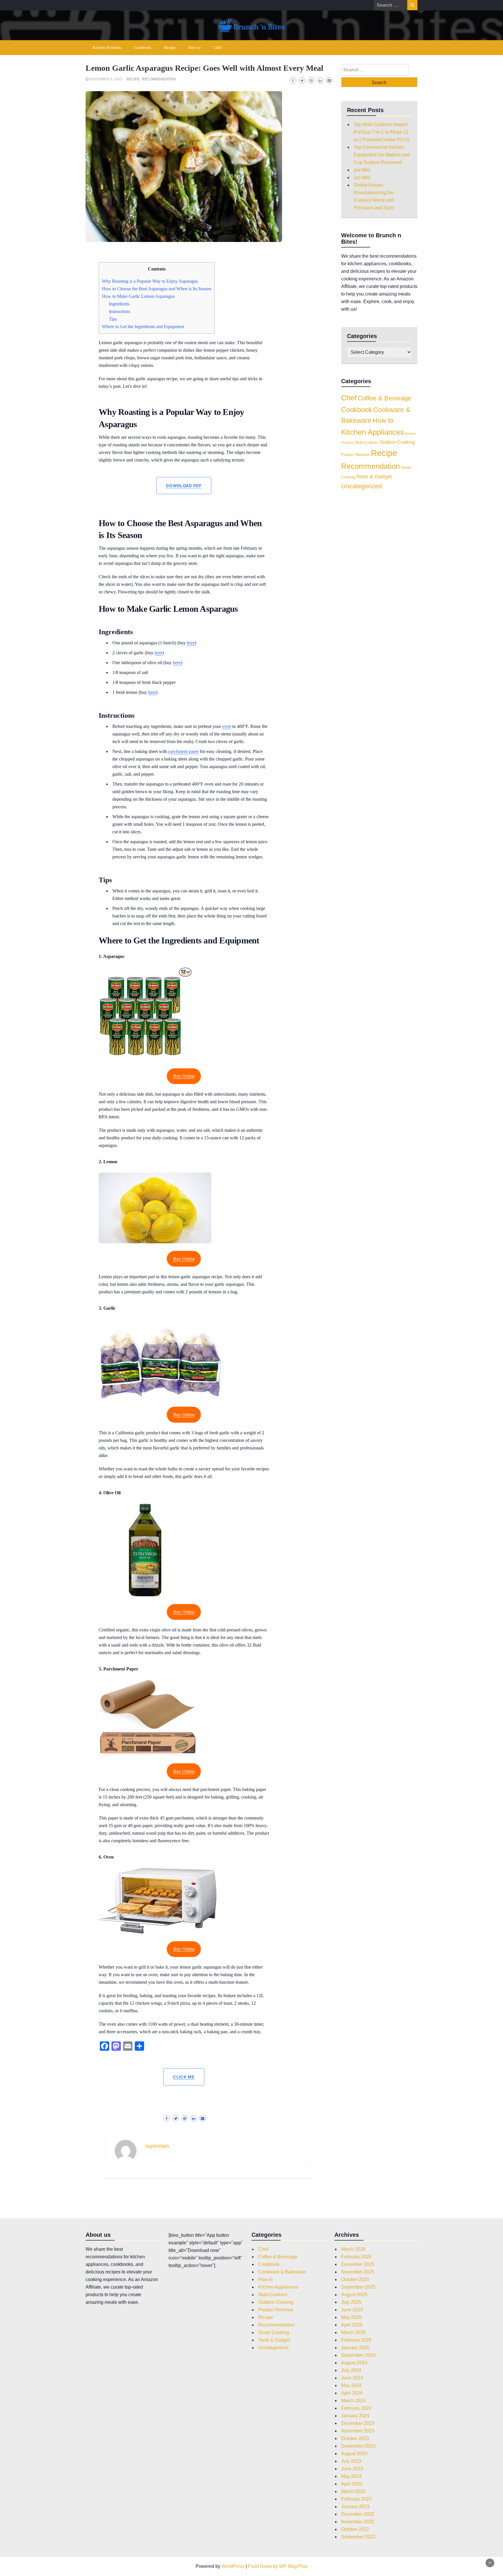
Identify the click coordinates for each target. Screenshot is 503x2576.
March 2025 (353, 2332)
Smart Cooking (274, 2332)
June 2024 (352, 2378)
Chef (218, 48)
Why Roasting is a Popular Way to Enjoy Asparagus (150, 281)
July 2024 (351, 2370)
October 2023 (355, 2438)
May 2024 (351, 2385)
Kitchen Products (107, 48)
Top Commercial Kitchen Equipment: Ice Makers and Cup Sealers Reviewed (382, 155)
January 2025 (355, 2348)
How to (194, 48)
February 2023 (356, 2499)
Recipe (170, 48)
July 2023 (351, 2461)
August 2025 (354, 2295)
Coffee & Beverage (385, 398)
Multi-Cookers (367, 442)
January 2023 (355, 2507)
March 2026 (353, 2249)
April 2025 (352, 2325)
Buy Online (184, 1076)
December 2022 (358, 2514)
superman (157, 2146)
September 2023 (358, 2446)
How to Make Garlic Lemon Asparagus (138, 296)
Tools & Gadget (374, 477)
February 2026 (356, 2257)
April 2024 (352, 2393)
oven (227, 726)
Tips (113, 319)
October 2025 (355, 2279)
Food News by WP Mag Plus (278, 2566)
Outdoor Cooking (397, 442)
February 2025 (356, 2340)
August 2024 (354, 2363)
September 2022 (358, 2537)
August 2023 (354, 2454)
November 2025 (358, 2272)
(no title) (362, 170)
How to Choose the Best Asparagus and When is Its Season (157, 289)
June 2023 (352, 2469)
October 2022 (355, 2529)
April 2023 (352, 2484)
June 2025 (352, 2310)
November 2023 (358, 2431)
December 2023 (358, 2423)
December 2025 (358, 2264)
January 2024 (355, 2416)
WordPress (233, 2566)
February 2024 (356, 2408)
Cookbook (143, 48)
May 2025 (351, 2317)
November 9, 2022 (106, 79)
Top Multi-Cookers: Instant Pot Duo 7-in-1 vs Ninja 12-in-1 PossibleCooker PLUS (382, 132)
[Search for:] (390, 5)
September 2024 (358, 2355)
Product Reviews (355, 455)
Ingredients (119, 304)
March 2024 (353, 2401)
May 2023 (351, 2476)
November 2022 (358, 2522)
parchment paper (184, 751)
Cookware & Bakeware (282, 2272)
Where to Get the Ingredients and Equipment (143, 327)
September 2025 (358, 2287)
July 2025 (351, 2302)
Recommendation (159, 79)
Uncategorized (362, 486)
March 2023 (353, 2491)
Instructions (119, 311)
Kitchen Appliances (373, 432)
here (191, 643)
